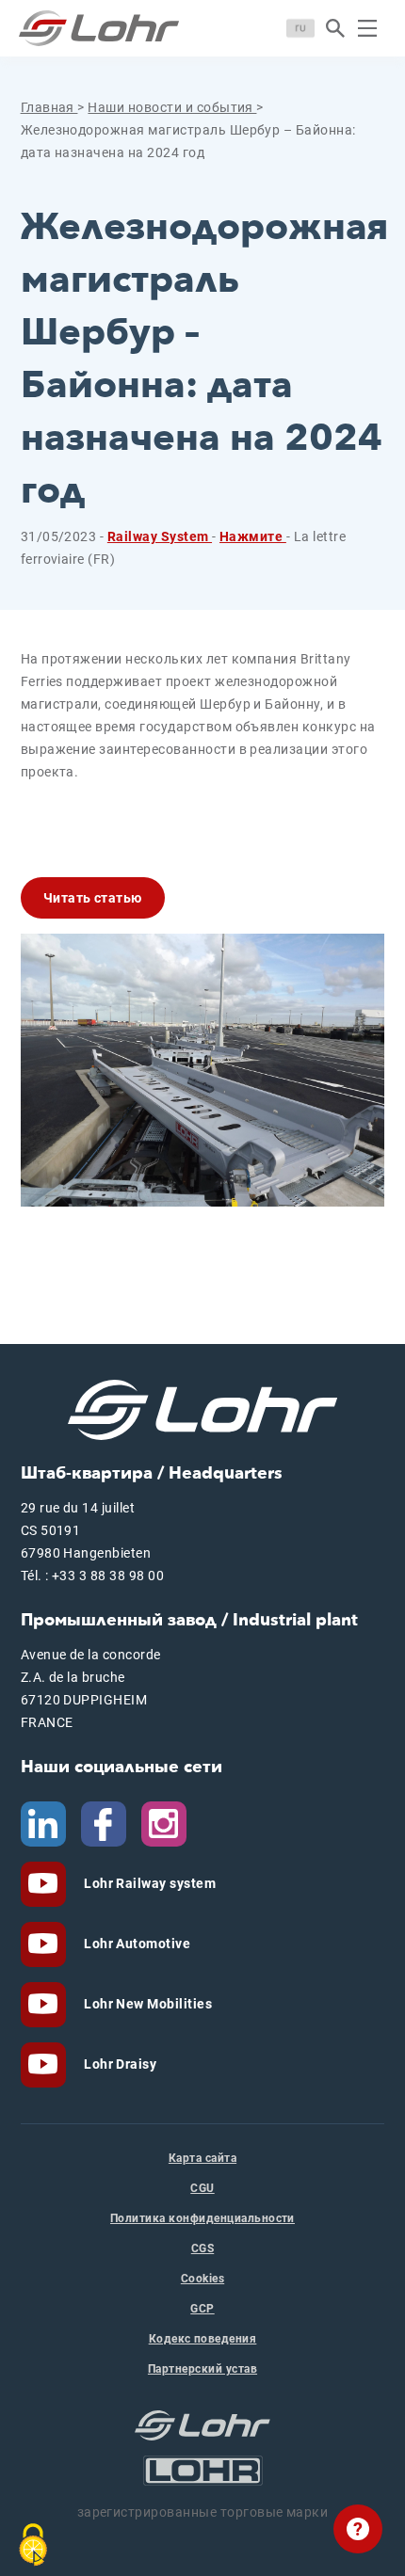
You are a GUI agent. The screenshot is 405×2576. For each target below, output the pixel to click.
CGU (202, 2188)
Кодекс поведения (203, 2339)
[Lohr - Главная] (99, 28)
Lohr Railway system (149, 1883)
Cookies (202, 2279)
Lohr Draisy (119, 2064)
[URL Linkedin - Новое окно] (43, 1823)
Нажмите (253, 536)
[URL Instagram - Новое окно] (164, 1823)
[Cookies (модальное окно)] (33, 2545)
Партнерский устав (202, 2369)
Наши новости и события (172, 107)
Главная (49, 107)
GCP (202, 2309)
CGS (202, 2248)
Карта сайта (202, 2158)
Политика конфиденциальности (202, 2218)
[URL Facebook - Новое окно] (104, 1823)
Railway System (160, 536)
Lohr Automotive (136, 1944)
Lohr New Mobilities (147, 2004)
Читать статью (93, 898)
